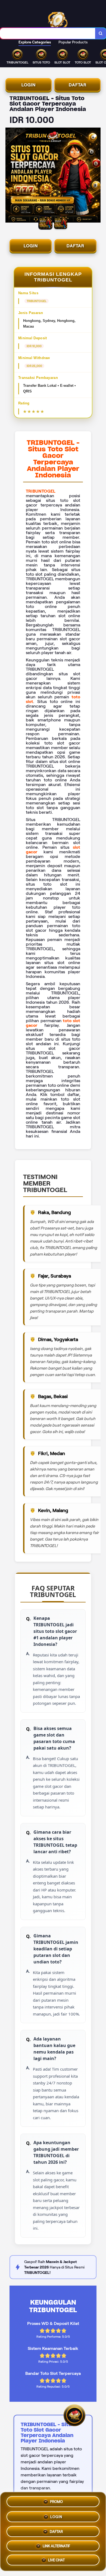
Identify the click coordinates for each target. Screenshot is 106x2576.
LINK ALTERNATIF (56, 2544)
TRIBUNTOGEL (41, 491)
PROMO (56, 2501)
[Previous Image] (10, 176)
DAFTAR (78, 85)
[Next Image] (96, 176)
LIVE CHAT (56, 2559)
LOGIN (29, 85)
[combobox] (48, 33)
